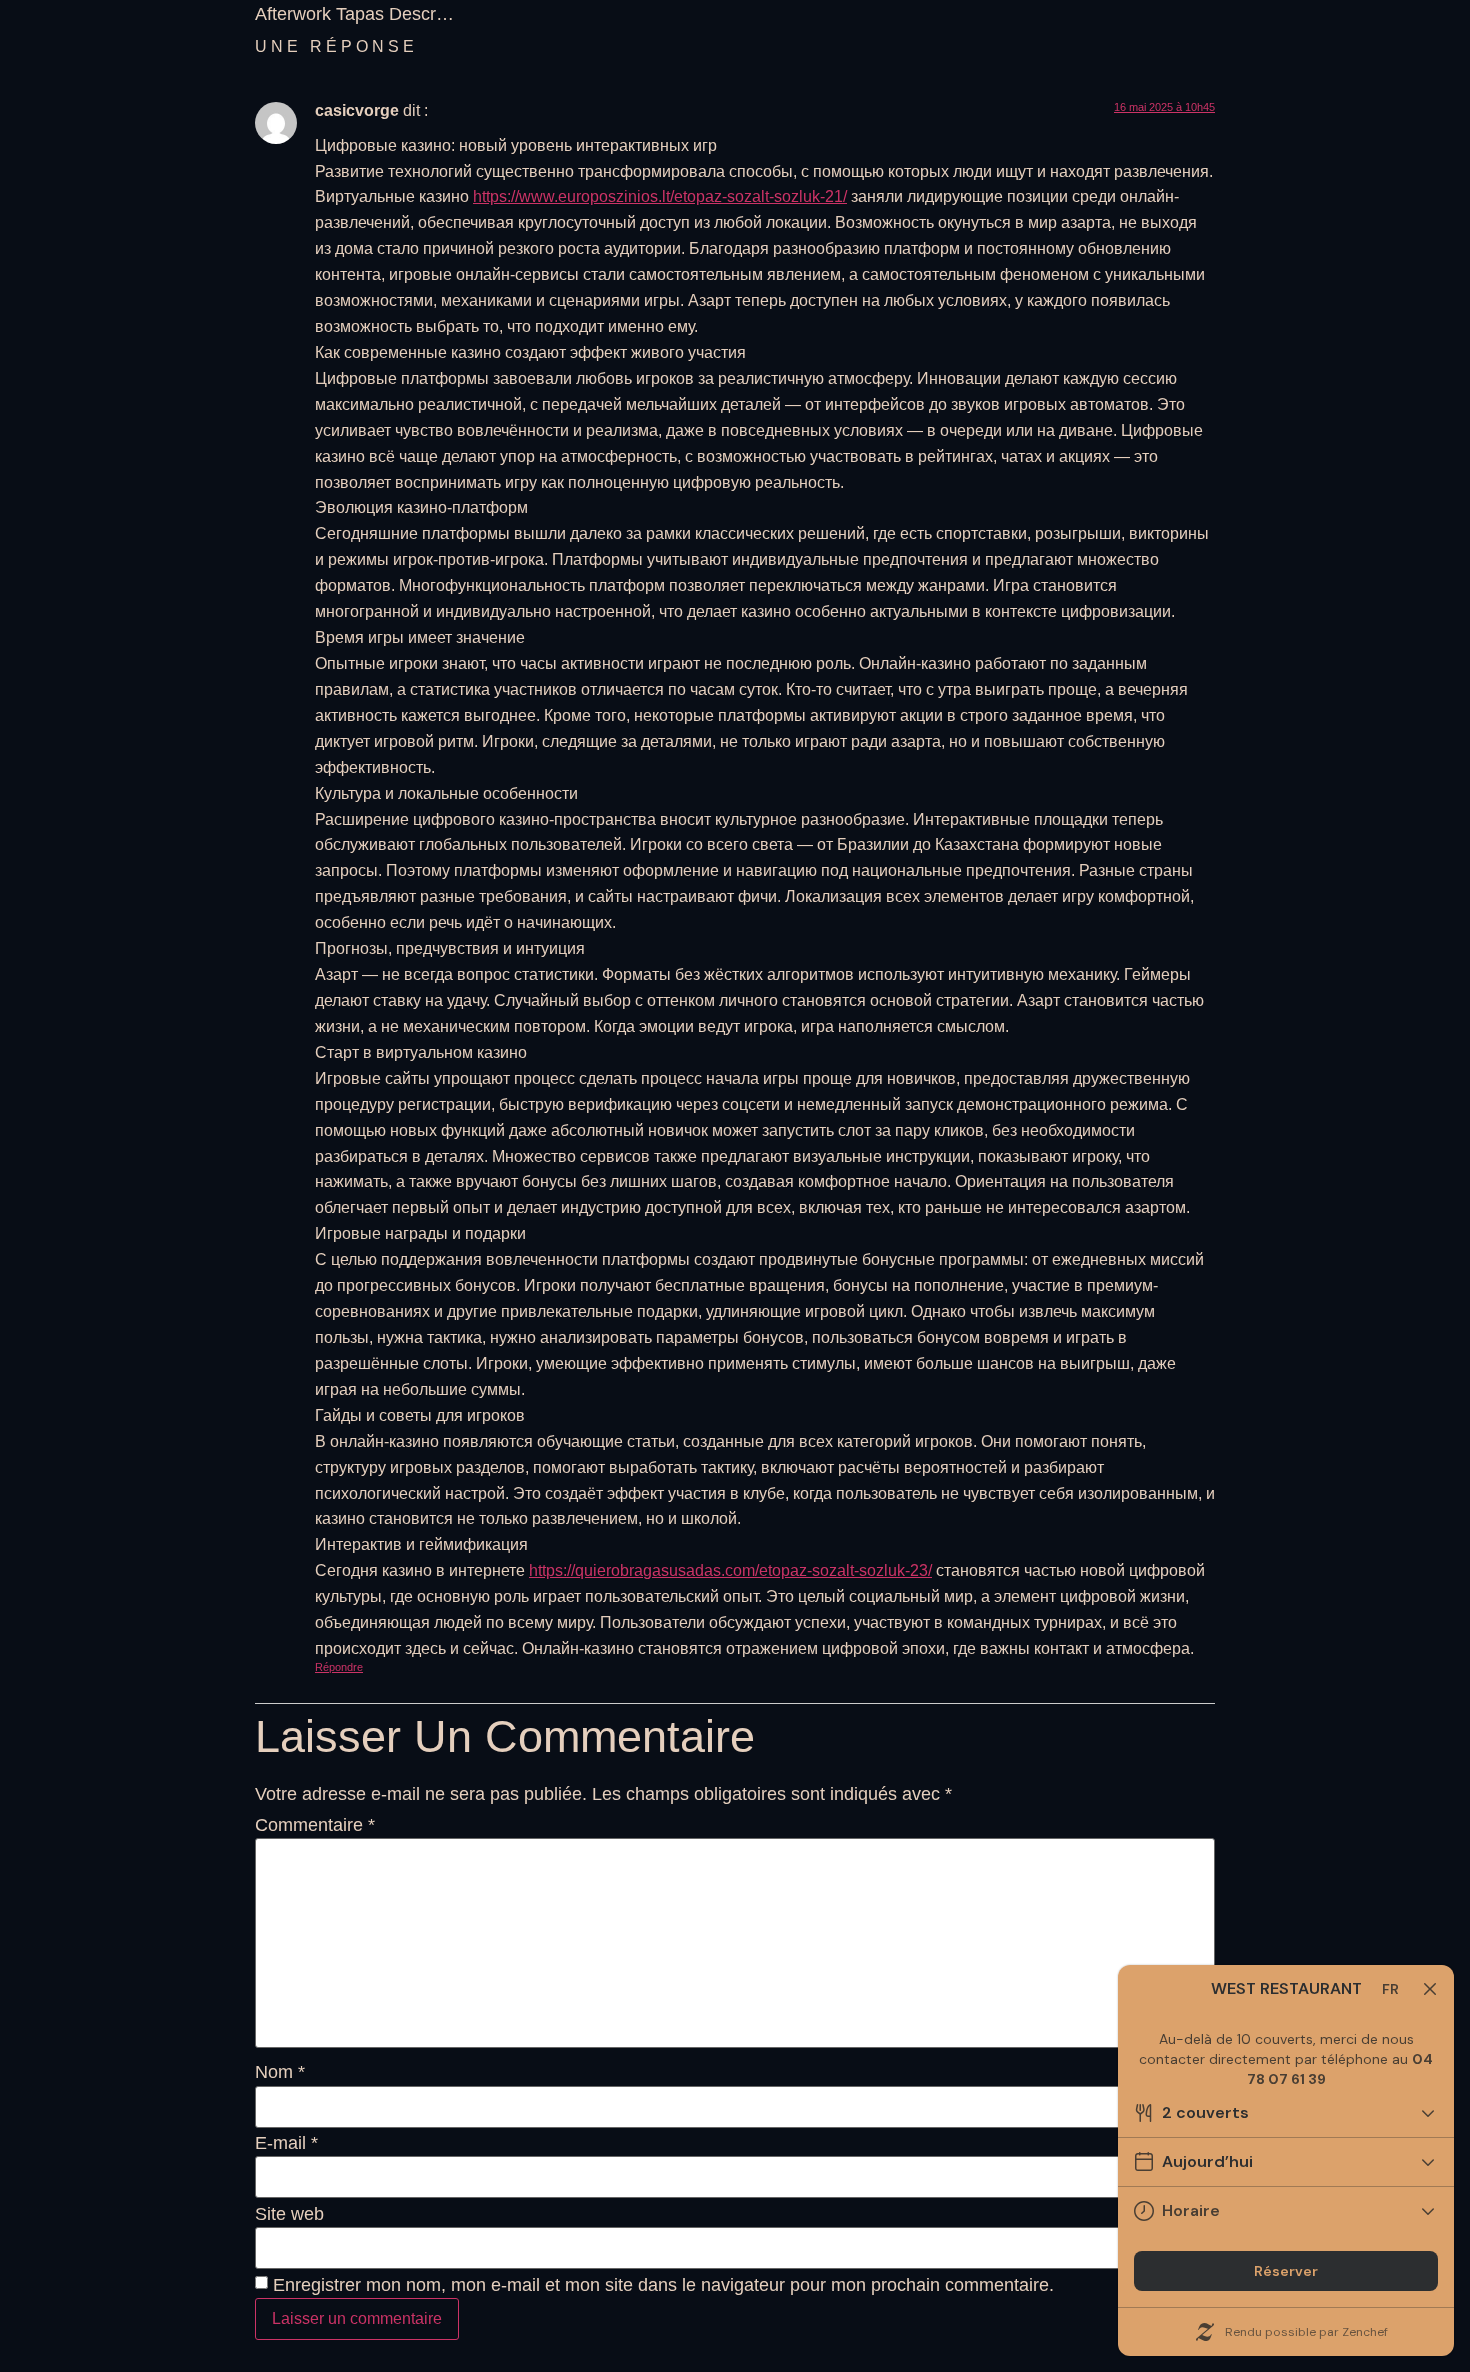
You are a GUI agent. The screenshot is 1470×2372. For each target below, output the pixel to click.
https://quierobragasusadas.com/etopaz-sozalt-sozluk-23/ (730, 1570)
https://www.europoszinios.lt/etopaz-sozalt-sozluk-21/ (660, 196)
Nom (280, 2072)
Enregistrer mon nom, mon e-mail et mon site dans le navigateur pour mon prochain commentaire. (663, 2285)
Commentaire (315, 1825)
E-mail (286, 2143)
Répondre (339, 1667)
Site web (289, 2214)
